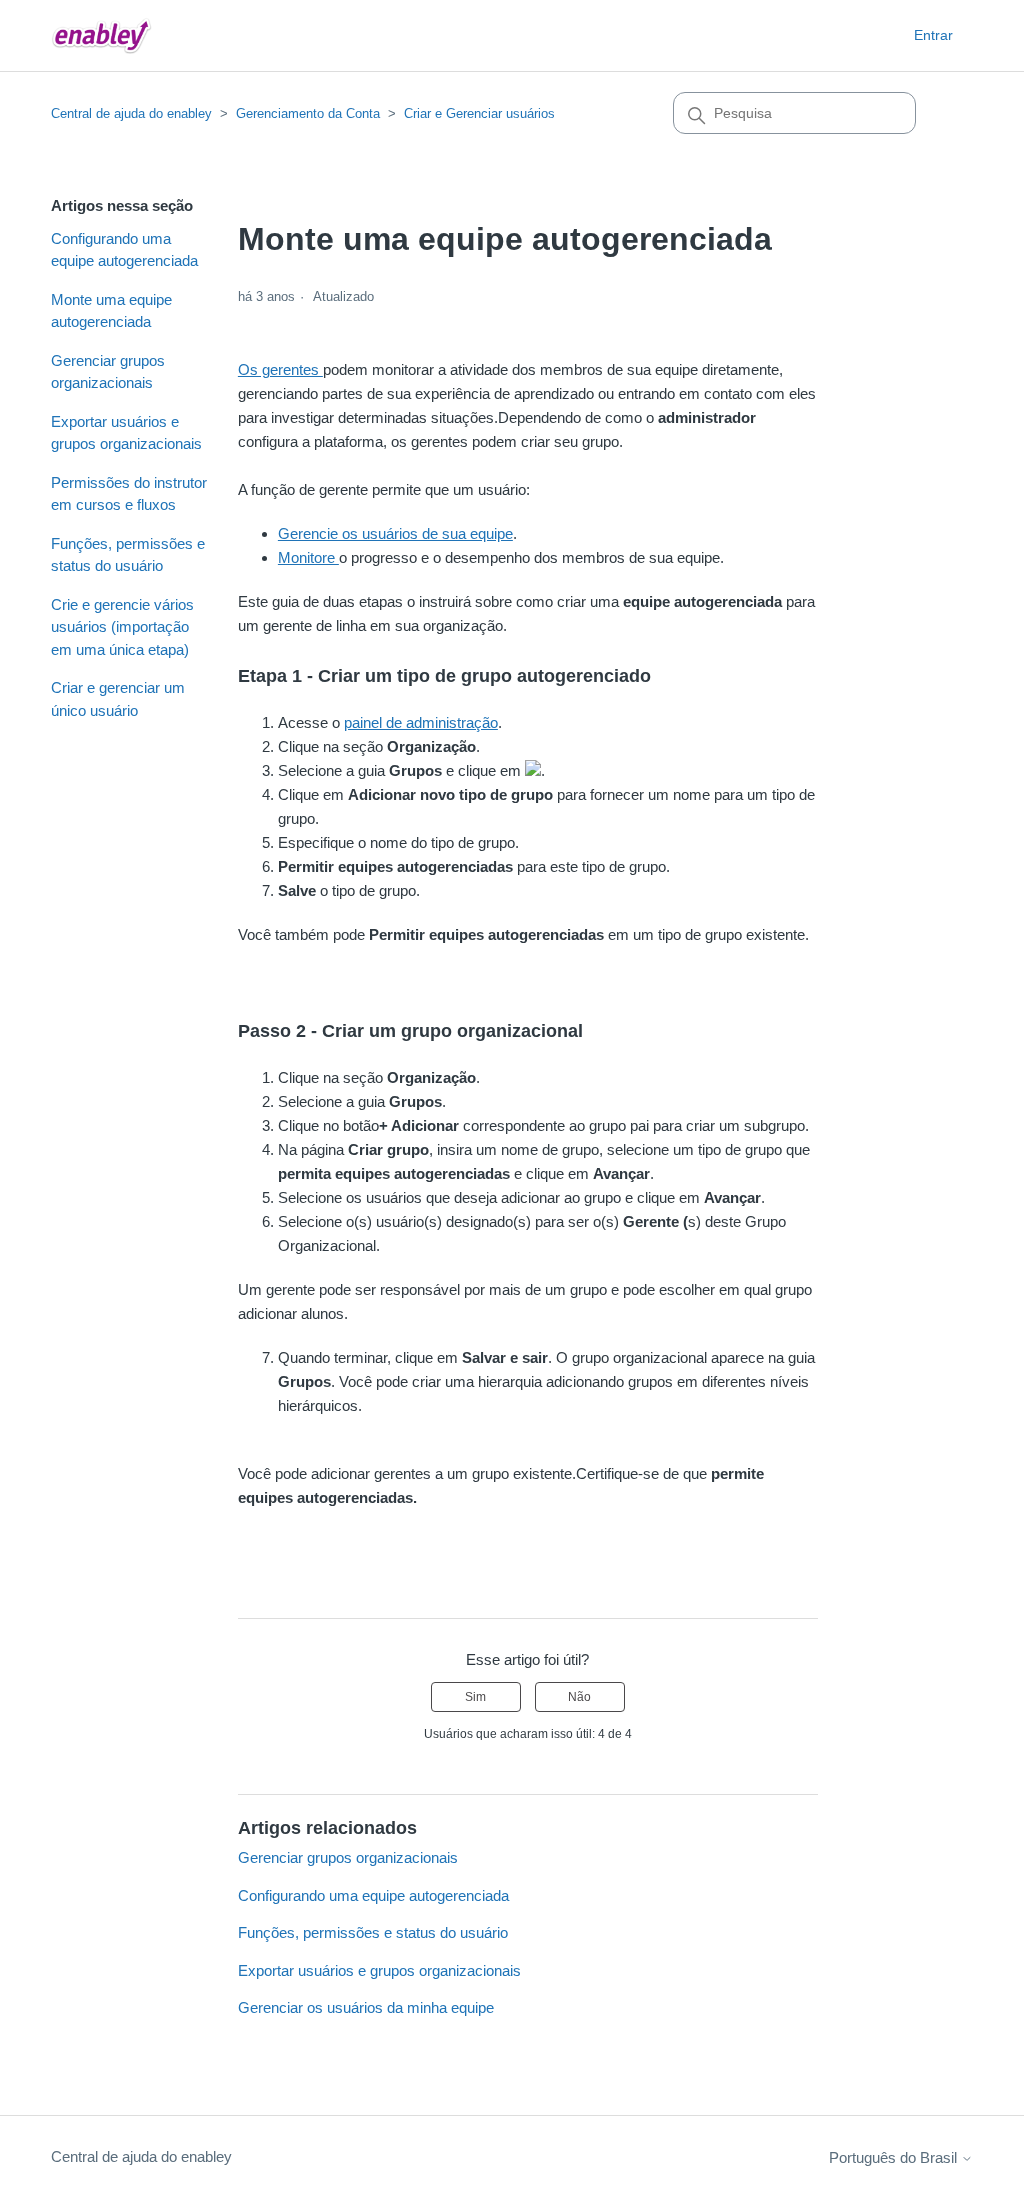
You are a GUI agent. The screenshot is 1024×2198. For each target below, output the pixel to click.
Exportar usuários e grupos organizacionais (126, 433)
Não (579, 1697)
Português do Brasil (895, 2157)
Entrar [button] (933, 35)
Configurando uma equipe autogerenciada (124, 250)
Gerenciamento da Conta (308, 113)
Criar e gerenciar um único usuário (118, 699)
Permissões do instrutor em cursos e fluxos (129, 494)
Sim (475, 1697)
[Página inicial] (101, 35)
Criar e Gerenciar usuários (479, 113)
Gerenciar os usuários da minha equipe (366, 2007)
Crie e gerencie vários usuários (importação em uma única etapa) (122, 627)
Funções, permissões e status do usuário (128, 555)
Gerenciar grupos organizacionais (108, 372)
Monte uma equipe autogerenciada (111, 311)
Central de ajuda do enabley (131, 113)
